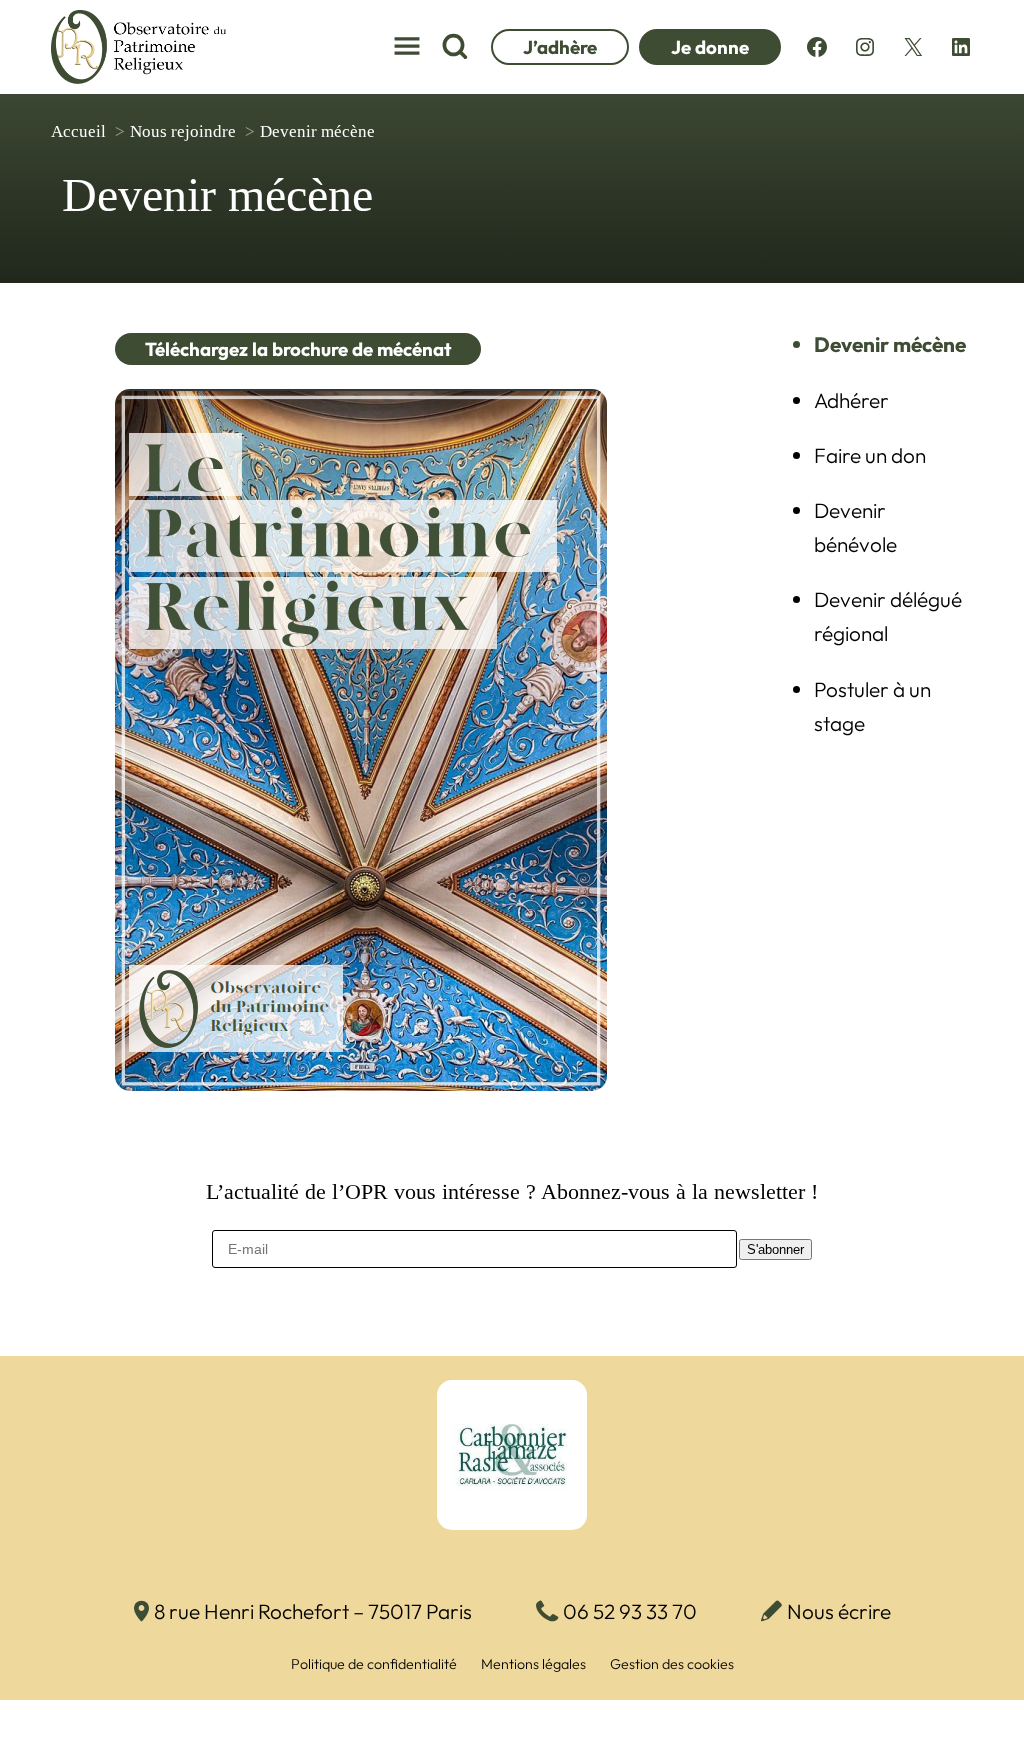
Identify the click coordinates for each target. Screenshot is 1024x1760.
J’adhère (560, 47)
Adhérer (851, 400)
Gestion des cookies (672, 1664)
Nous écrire (839, 1611)
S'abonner (775, 1249)
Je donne (710, 47)
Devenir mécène (890, 344)
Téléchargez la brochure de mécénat (298, 349)
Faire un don (870, 455)
